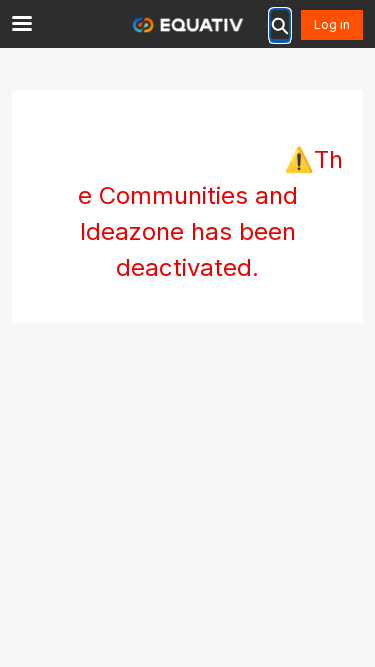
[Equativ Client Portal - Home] (188, 25)
